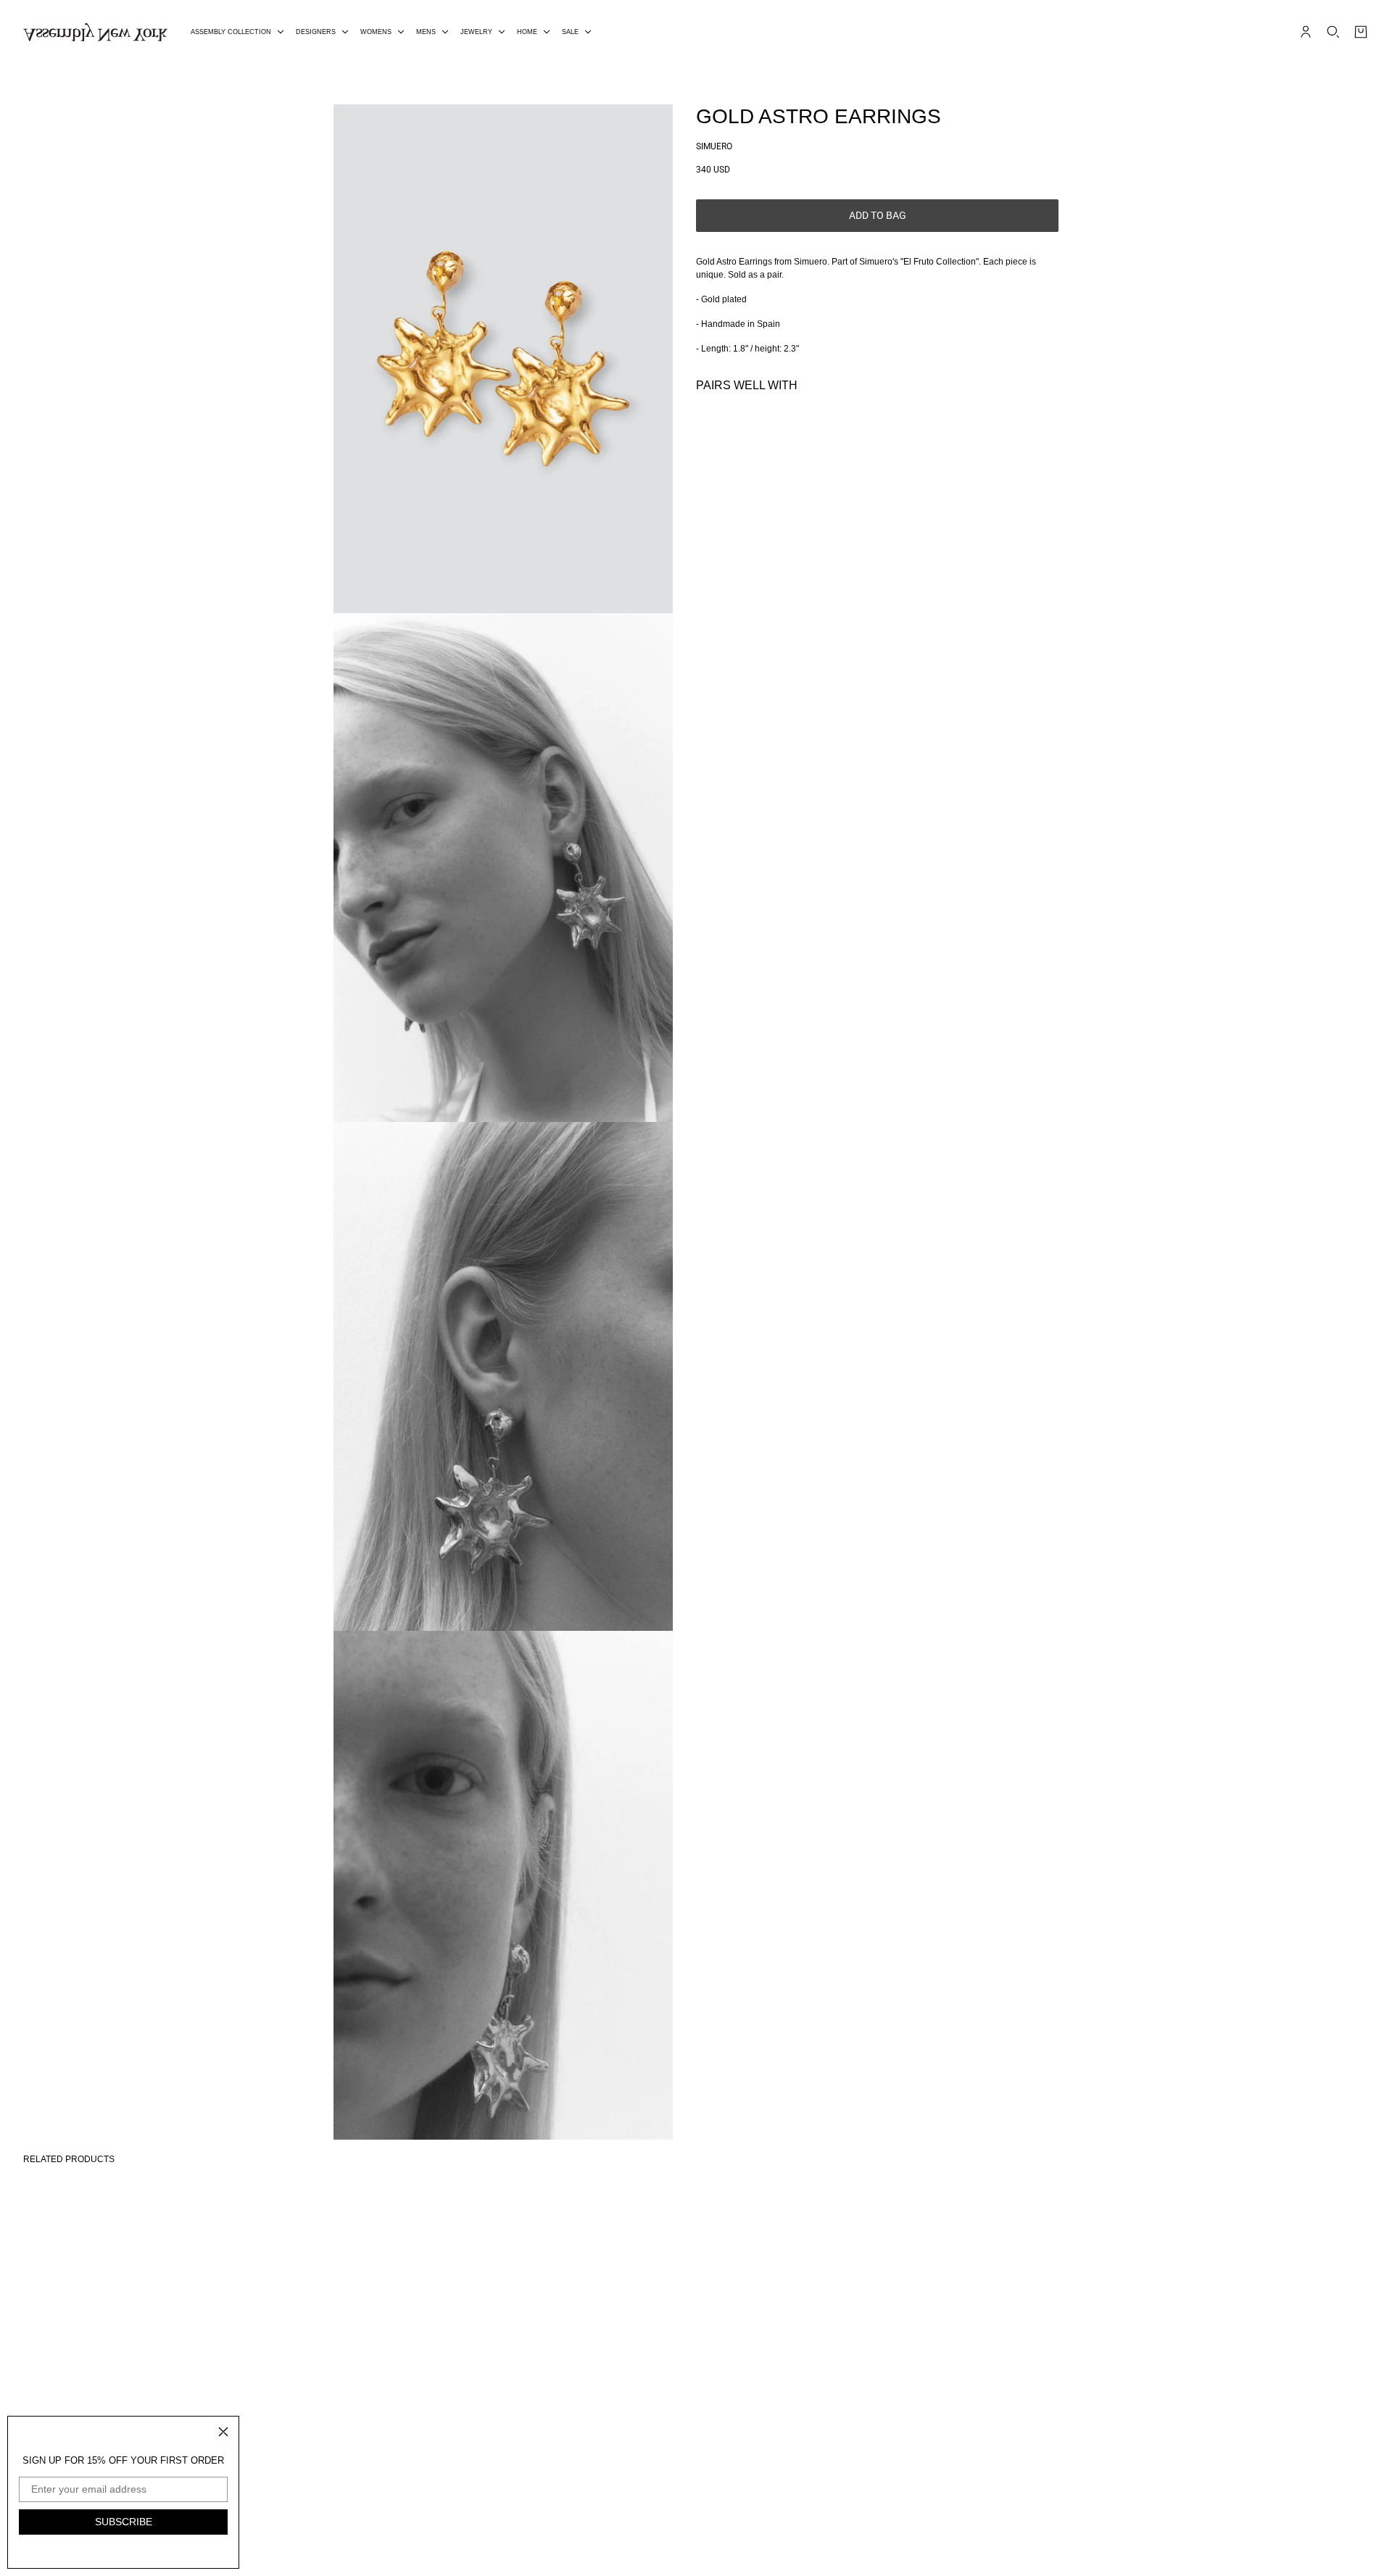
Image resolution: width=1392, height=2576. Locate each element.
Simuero (714, 146)
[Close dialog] (223, 2432)
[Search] (1333, 32)
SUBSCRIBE (124, 2522)
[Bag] (1361, 32)
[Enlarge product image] (503, 359)
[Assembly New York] (95, 32)
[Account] (1306, 32)
